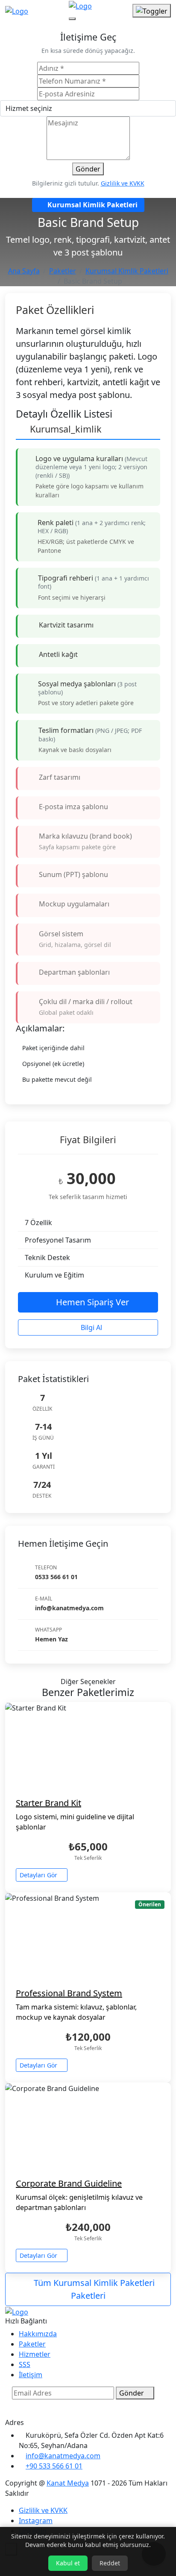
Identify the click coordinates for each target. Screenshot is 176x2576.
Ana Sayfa (24, 271)
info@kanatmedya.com (63, 2456)
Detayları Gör (39, 1875)
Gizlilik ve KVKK (123, 183)
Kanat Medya (68, 2483)
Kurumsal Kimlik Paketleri (127, 271)
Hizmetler (35, 2354)
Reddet (110, 2563)
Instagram (36, 2521)
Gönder (88, 169)
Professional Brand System (69, 1993)
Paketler (63, 271)
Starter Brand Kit (48, 1803)
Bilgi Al (91, 1327)
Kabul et (68, 2563)
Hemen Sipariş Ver (91, 1302)
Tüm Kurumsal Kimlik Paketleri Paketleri (93, 2289)
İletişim (31, 2375)
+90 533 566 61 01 (54, 2466)
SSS (25, 2364)
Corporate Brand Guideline (69, 2183)
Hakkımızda (38, 2334)
